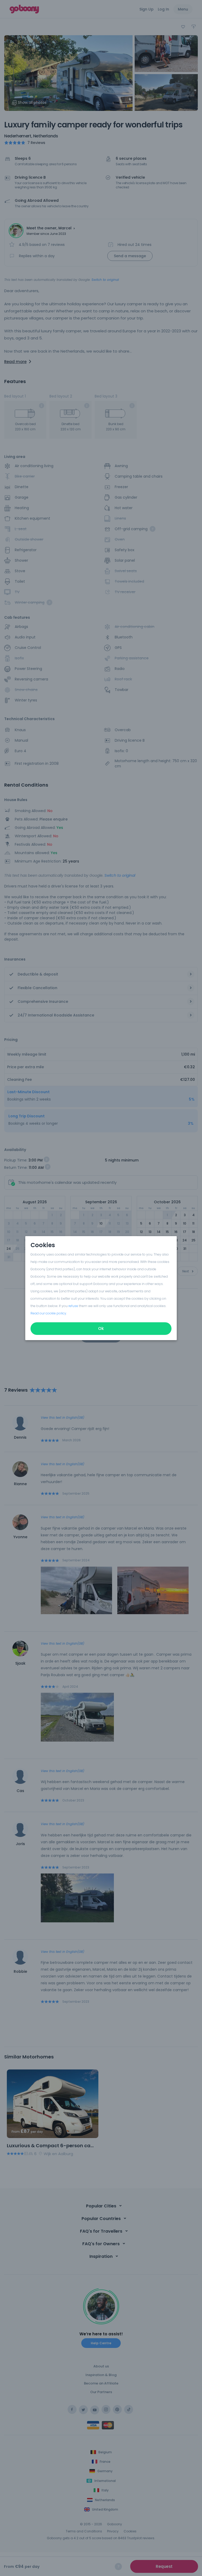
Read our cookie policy (48, 1313)
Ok (101, 1328)
